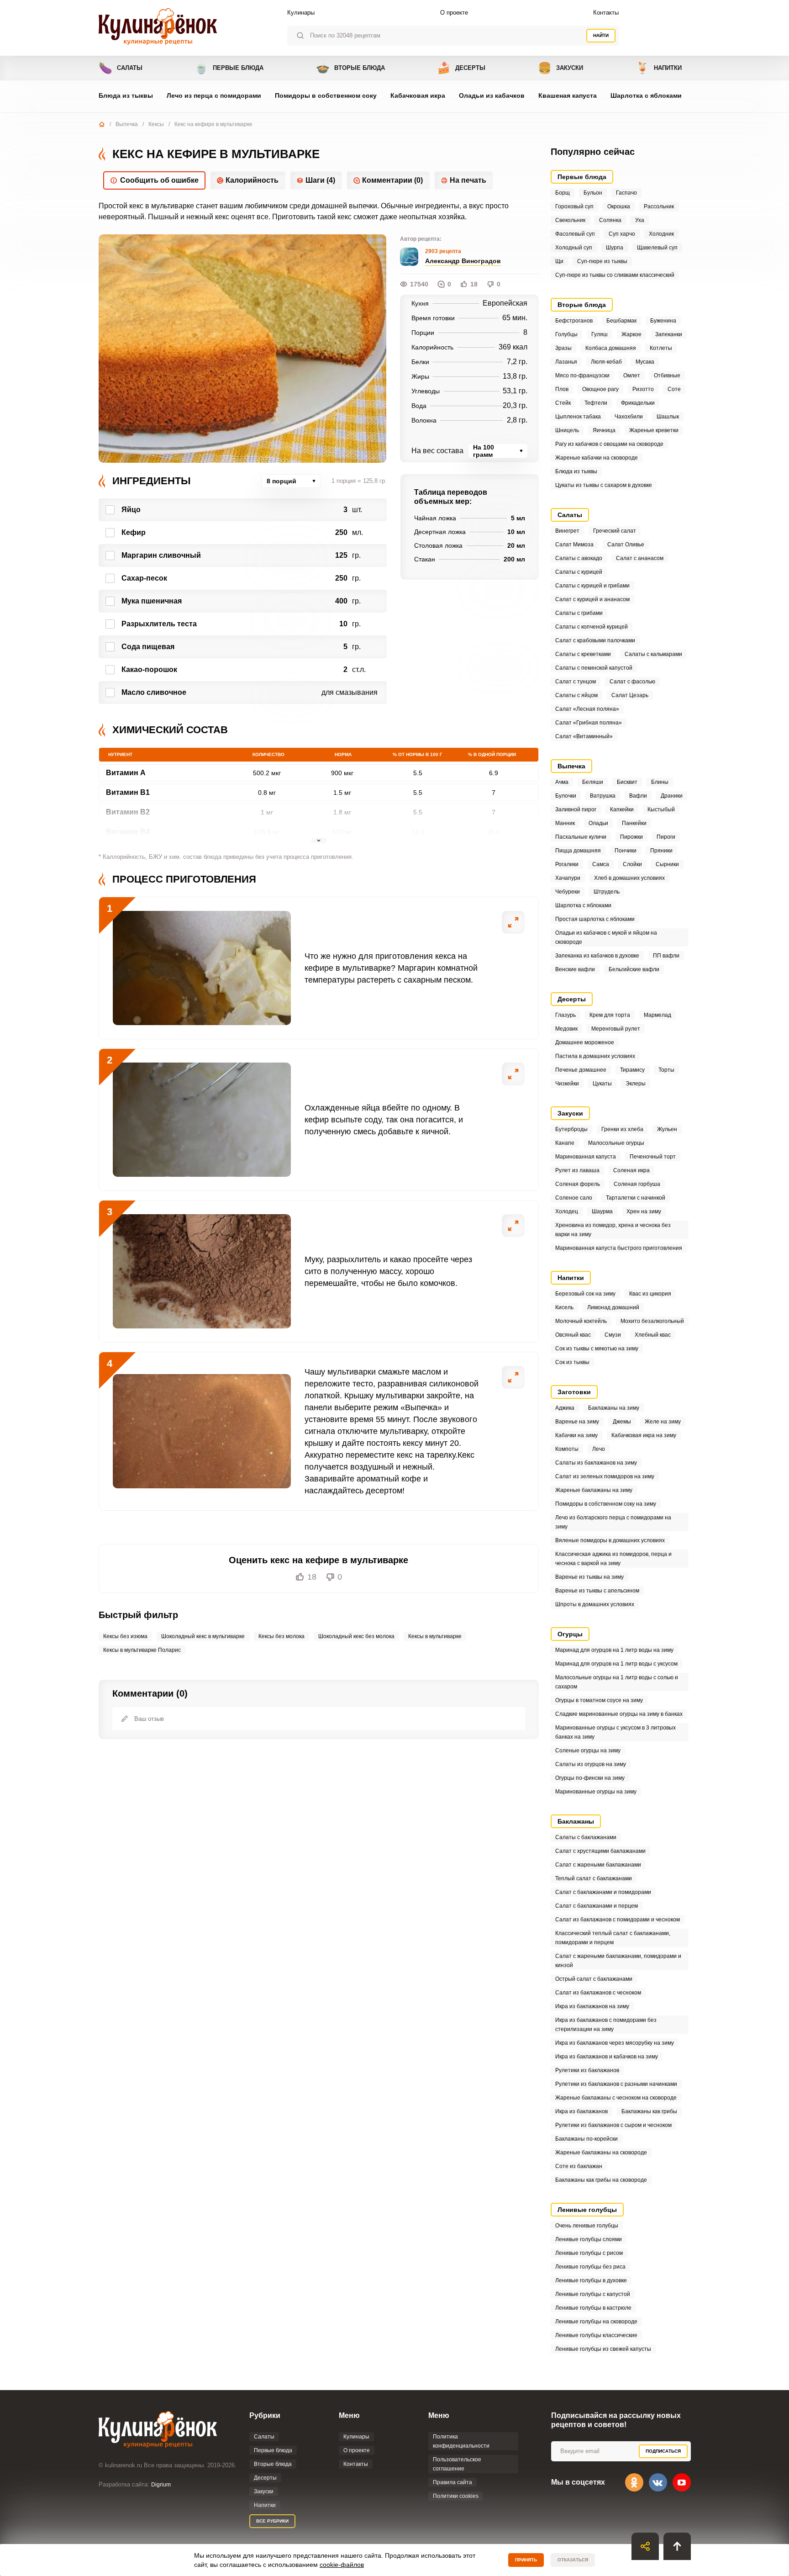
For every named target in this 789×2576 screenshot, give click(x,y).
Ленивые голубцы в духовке (591, 2280)
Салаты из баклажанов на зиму (596, 1463)
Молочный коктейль (581, 1321)
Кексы (156, 124)
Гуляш (600, 334)
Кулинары (301, 13)
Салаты (121, 68)
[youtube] (682, 2482)
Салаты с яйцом (576, 695)
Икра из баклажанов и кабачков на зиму (607, 2057)
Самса (601, 864)
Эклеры (636, 1084)
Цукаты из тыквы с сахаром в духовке (604, 485)
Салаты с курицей (579, 572)
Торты (666, 1070)
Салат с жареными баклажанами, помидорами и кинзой (618, 1961)
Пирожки (631, 837)
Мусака (645, 362)
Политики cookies (456, 2496)
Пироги (666, 837)
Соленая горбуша (637, 1184)
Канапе (565, 1143)
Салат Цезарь (630, 695)
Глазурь (565, 1015)
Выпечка (127, 124)
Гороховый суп (574, 206)
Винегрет (567, 531)
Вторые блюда (350, 68)
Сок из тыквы (572, 1362)
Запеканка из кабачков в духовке (597, 956)
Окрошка (619, 206)
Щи (559, 261)
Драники (672, 796)
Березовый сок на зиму (585, 1294)
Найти (601, 35)
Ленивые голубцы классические (596, 2335)
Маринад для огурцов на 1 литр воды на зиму (614, 1650)
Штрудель (607, 892)
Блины (660, 782)
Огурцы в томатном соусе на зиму (599, 1700)
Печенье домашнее (581, 1070)
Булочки (566, 796)
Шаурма (602, 1211)
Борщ (563, 193)
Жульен (667, 1129)
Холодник (661, 234)
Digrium (161, 2485)
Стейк (563, 403)
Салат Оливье (626, 545)
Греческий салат (615, 531)
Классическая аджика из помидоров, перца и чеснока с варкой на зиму (613, 1559)
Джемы (622, 1422)
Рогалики (567, 864)
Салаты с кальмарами (653, 654)
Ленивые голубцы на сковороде (596, 2322)
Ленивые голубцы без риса (590, 2267)
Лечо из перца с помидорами (214, 95)
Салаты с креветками (583, 654)
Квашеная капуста (568, 95)
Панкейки (634, 823)
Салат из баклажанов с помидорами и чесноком (618, 1920)
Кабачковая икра (418, 95)
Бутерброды (571, 1129)
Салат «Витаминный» (584, 736)
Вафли (638, 796)
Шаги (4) (320, 180)
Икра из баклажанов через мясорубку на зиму (615, 2043)
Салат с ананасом (640, 558)
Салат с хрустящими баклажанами (600, 1851)
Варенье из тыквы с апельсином (597, 1591)
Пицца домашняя (578, 851)
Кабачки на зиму (576, 1435)
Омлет (632, 376)
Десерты (461, 68)
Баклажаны (576, 1821)
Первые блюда (229, 68)
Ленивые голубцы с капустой (593, 2294)
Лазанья (566, 362)
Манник (565, 823)
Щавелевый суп (657, 248)
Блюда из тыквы (126, 95)
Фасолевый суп (575, 234)
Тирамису (632, 1070)
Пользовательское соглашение (457, 2464)
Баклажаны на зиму (614, 1408)
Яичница (604, 430)
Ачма (562, 782)
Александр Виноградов (463, 261)
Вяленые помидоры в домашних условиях (610, 1540)
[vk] (658, 2482)
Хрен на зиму (644, 1211)
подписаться (663, 2451)
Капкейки (622, 809)
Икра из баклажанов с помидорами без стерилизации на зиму (606, 2025)
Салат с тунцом (576, 682)
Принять (526, 2560)
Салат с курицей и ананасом (592, 599)
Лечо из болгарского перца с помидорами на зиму (613, 1522)
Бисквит (627, 782)
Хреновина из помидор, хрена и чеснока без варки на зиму (613, 1230)
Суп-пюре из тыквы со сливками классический (615, 275)
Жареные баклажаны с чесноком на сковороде (616, 2098)
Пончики (626, 851)
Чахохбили (629, 417)
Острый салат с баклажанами (594, 1979)
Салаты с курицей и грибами (592, 586)
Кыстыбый (661, 809)
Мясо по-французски (582, 376)
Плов (562, 389)
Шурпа (615, 248)
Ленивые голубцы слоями (589, 2239)
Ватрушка (603, 796)
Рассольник (659, 206)
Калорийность (252, 180)
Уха (640, 220)
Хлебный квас (653, 1335)
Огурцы (570, 1634)
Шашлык (668, 417)
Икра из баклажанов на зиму (592, 2006)
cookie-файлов (342, 2565)
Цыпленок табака (578, 417)
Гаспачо (626, 193)
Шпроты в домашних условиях (595, 1604)
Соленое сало (574, 1198)
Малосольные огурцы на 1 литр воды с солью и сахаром (617, 1682)
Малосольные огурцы (616, 1143)
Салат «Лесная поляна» (587, 709)
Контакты (606, 13)
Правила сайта (452, 2482)
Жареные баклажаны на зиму (594, 1490)
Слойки (632, 864)
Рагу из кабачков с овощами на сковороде (609, 444)
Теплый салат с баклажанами (594, 1878)
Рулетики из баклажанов (587, 2070)
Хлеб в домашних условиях (629, 878)
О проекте (454, 13)
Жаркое (631, 334)
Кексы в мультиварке (435, 1636)
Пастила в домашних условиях (595, 1056)
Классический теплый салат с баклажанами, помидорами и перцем (613, 1938)
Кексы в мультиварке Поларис (142, 1650)
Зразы (563, 348)
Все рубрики (272, 2521)
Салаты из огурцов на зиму (591, 1764)
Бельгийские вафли (634, 969)
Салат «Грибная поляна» (589, 723)
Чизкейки (567, 1084)
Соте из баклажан (579, 2166)
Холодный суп (574, 248)
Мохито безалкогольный (652, 1321)
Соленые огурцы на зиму (588, 1751)
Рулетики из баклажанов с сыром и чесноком (613, 2125)
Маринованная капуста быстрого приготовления (619, 1248)
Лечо (599, 1449)
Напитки (659, 68)
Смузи (613, 1335)
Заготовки (574, 1392)
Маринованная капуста (586, 1157)
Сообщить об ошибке (159, 180)
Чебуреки (568, 892)
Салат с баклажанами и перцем (597, 1906)
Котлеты (661, 348)
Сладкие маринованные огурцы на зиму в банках (619, 1714)
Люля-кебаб (606, 362)
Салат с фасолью (632, 682)
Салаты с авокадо (579, 558)
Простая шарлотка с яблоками (595, 919)
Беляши (593, 782)
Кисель (564, 1307)
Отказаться (573, 2560)
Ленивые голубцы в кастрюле (593, 2308)
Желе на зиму (663, 1422)
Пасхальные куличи (581, 837)
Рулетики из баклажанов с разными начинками (616, 2084)
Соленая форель (578, 1184)
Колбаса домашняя (611, 348)
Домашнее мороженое (585, 1042)
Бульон (593, 193)
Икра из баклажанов (581, 2111)
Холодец (567, 1211)
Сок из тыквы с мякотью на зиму (597, 1349)
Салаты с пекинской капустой (594, 668)
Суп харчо (622, 234)
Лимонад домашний (613, 1307)
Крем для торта (610, 1015)
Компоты (567, 1449)
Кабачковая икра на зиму (644, 1435)
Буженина (663, 321)
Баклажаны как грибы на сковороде (601, 2180)
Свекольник (570, 220)
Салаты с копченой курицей (592, 627)
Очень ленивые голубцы (587, 2226)
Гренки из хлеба (622, 1129)
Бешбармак (621, 321)
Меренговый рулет (616, 1029)
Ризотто (643, 389)
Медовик (566, 1029)
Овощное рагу (600, 389)
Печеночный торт (653, 1157)
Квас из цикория (650, 1294)
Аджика (565, 1408)
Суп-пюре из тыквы (602, 261)
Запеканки (669, 334)
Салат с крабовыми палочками (595, 640)
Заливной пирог (576, 809)
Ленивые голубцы (587, 2210)
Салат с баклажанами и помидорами (603, 1892)
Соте (674, 389)
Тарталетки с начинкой (636, 1198)
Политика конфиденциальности (461, 2441)
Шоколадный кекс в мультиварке (203, 1636)
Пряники (661, 851)
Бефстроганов (574, 321)
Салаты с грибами (579, 613)
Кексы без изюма (125, 1636)
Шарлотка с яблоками (646, 95)
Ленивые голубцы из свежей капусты (603, 2349)
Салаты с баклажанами (586, 1837)
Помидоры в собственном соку (326, 95)
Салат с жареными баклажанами (598, 1865)
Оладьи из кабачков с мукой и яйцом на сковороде (606, 937)
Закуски (560, 68)
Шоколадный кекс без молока (356, 1636)
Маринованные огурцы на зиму (596, 1792)
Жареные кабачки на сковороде (597, 458)
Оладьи (598, 823)
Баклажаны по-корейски (586, 2139)
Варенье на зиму (577, 1422)
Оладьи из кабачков (492, 95)
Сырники (667, 864)
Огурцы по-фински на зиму (590, 1778)
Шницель (567, 430)
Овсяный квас (573, 1335)
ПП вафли (666, 956)
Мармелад (657, 1015)
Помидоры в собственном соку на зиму (606, 1504)
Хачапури (568, 878)
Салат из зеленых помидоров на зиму (605, 1476)
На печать (468, 180)
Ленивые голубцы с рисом (589, 2253)
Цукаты (602, 1084)
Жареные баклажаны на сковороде (601, 2153)
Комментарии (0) (392, 180)
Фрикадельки (638, 403)
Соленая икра (631, 1170)
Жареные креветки (654, 430)
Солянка (610, 220)
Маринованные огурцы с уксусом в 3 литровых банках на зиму (615, 1732)
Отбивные (667, 376)
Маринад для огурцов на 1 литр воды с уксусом (616, 1664)
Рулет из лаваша (577, 1170)
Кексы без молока (281, 1636)
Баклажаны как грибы (649, 2111)
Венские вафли (575, 969)
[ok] (634, 2482)
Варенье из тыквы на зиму (589, 1577)
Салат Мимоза (574, 545)
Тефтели (596, 403)
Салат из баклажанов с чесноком (598, 1993)
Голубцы (566, 334)
